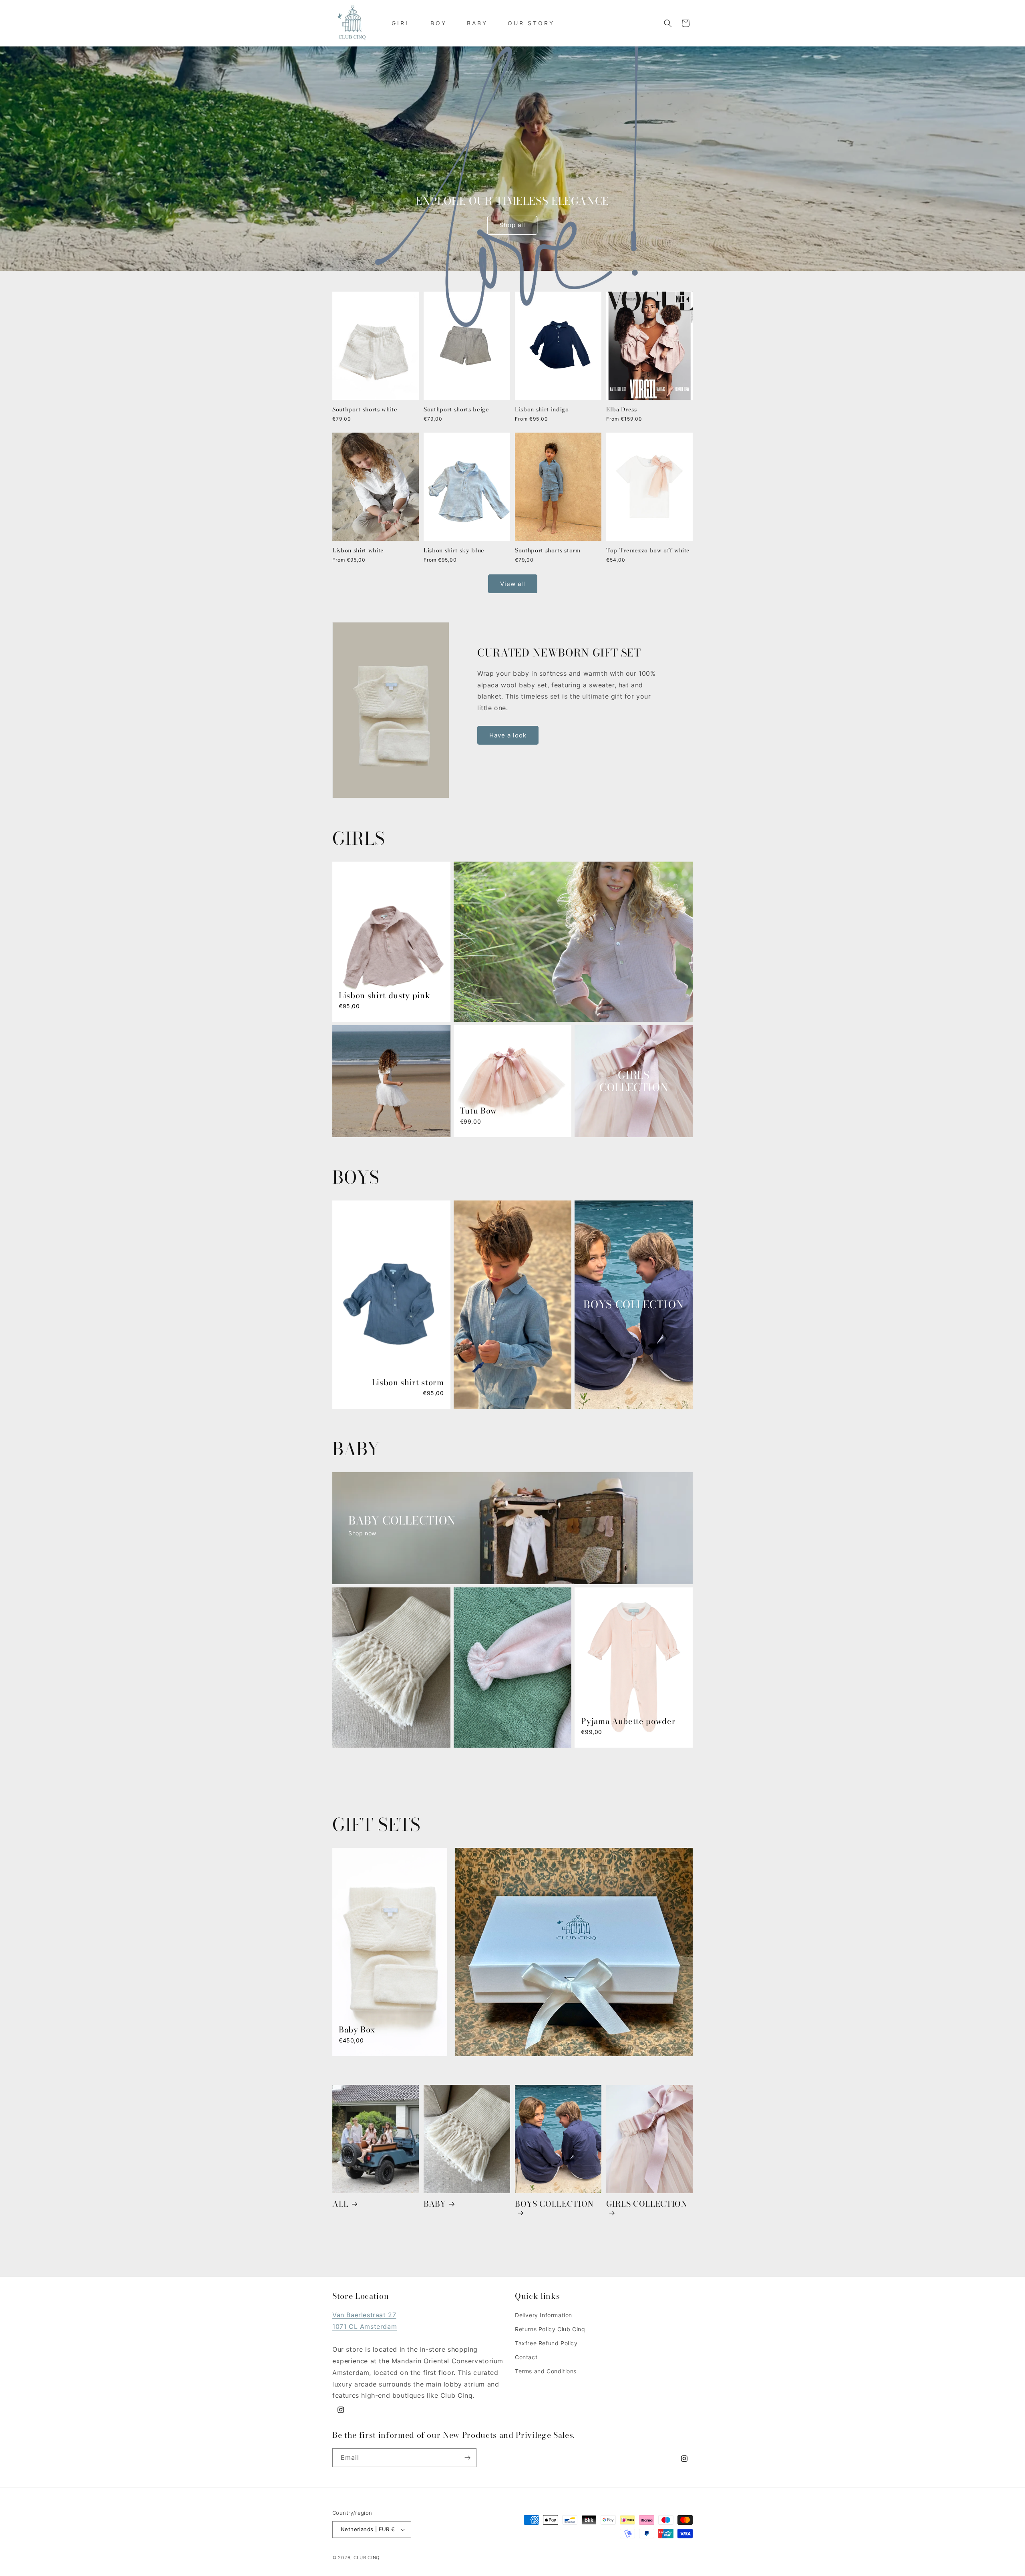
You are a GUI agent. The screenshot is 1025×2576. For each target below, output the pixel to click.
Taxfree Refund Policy (546, 2343)
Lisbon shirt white (358, 551)
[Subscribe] (467, 2458)
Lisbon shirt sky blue (454, 551)
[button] (668, 23)
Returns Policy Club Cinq (550, 2329)
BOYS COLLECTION (554, 2205)
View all (513, 584)
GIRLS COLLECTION (647, 2205)
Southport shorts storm (548, 551)
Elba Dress (622, 410)
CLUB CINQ (367, 2558)
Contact (526, 2357)
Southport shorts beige (456, 410)
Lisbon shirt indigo (542, 410)
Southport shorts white (365, 410)
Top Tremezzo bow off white (648, 551)
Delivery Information (544, 2315)
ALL (341, 2204)
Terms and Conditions (546, 2371)
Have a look (508, 735)
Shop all (512, 225)
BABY (435, 2204)
